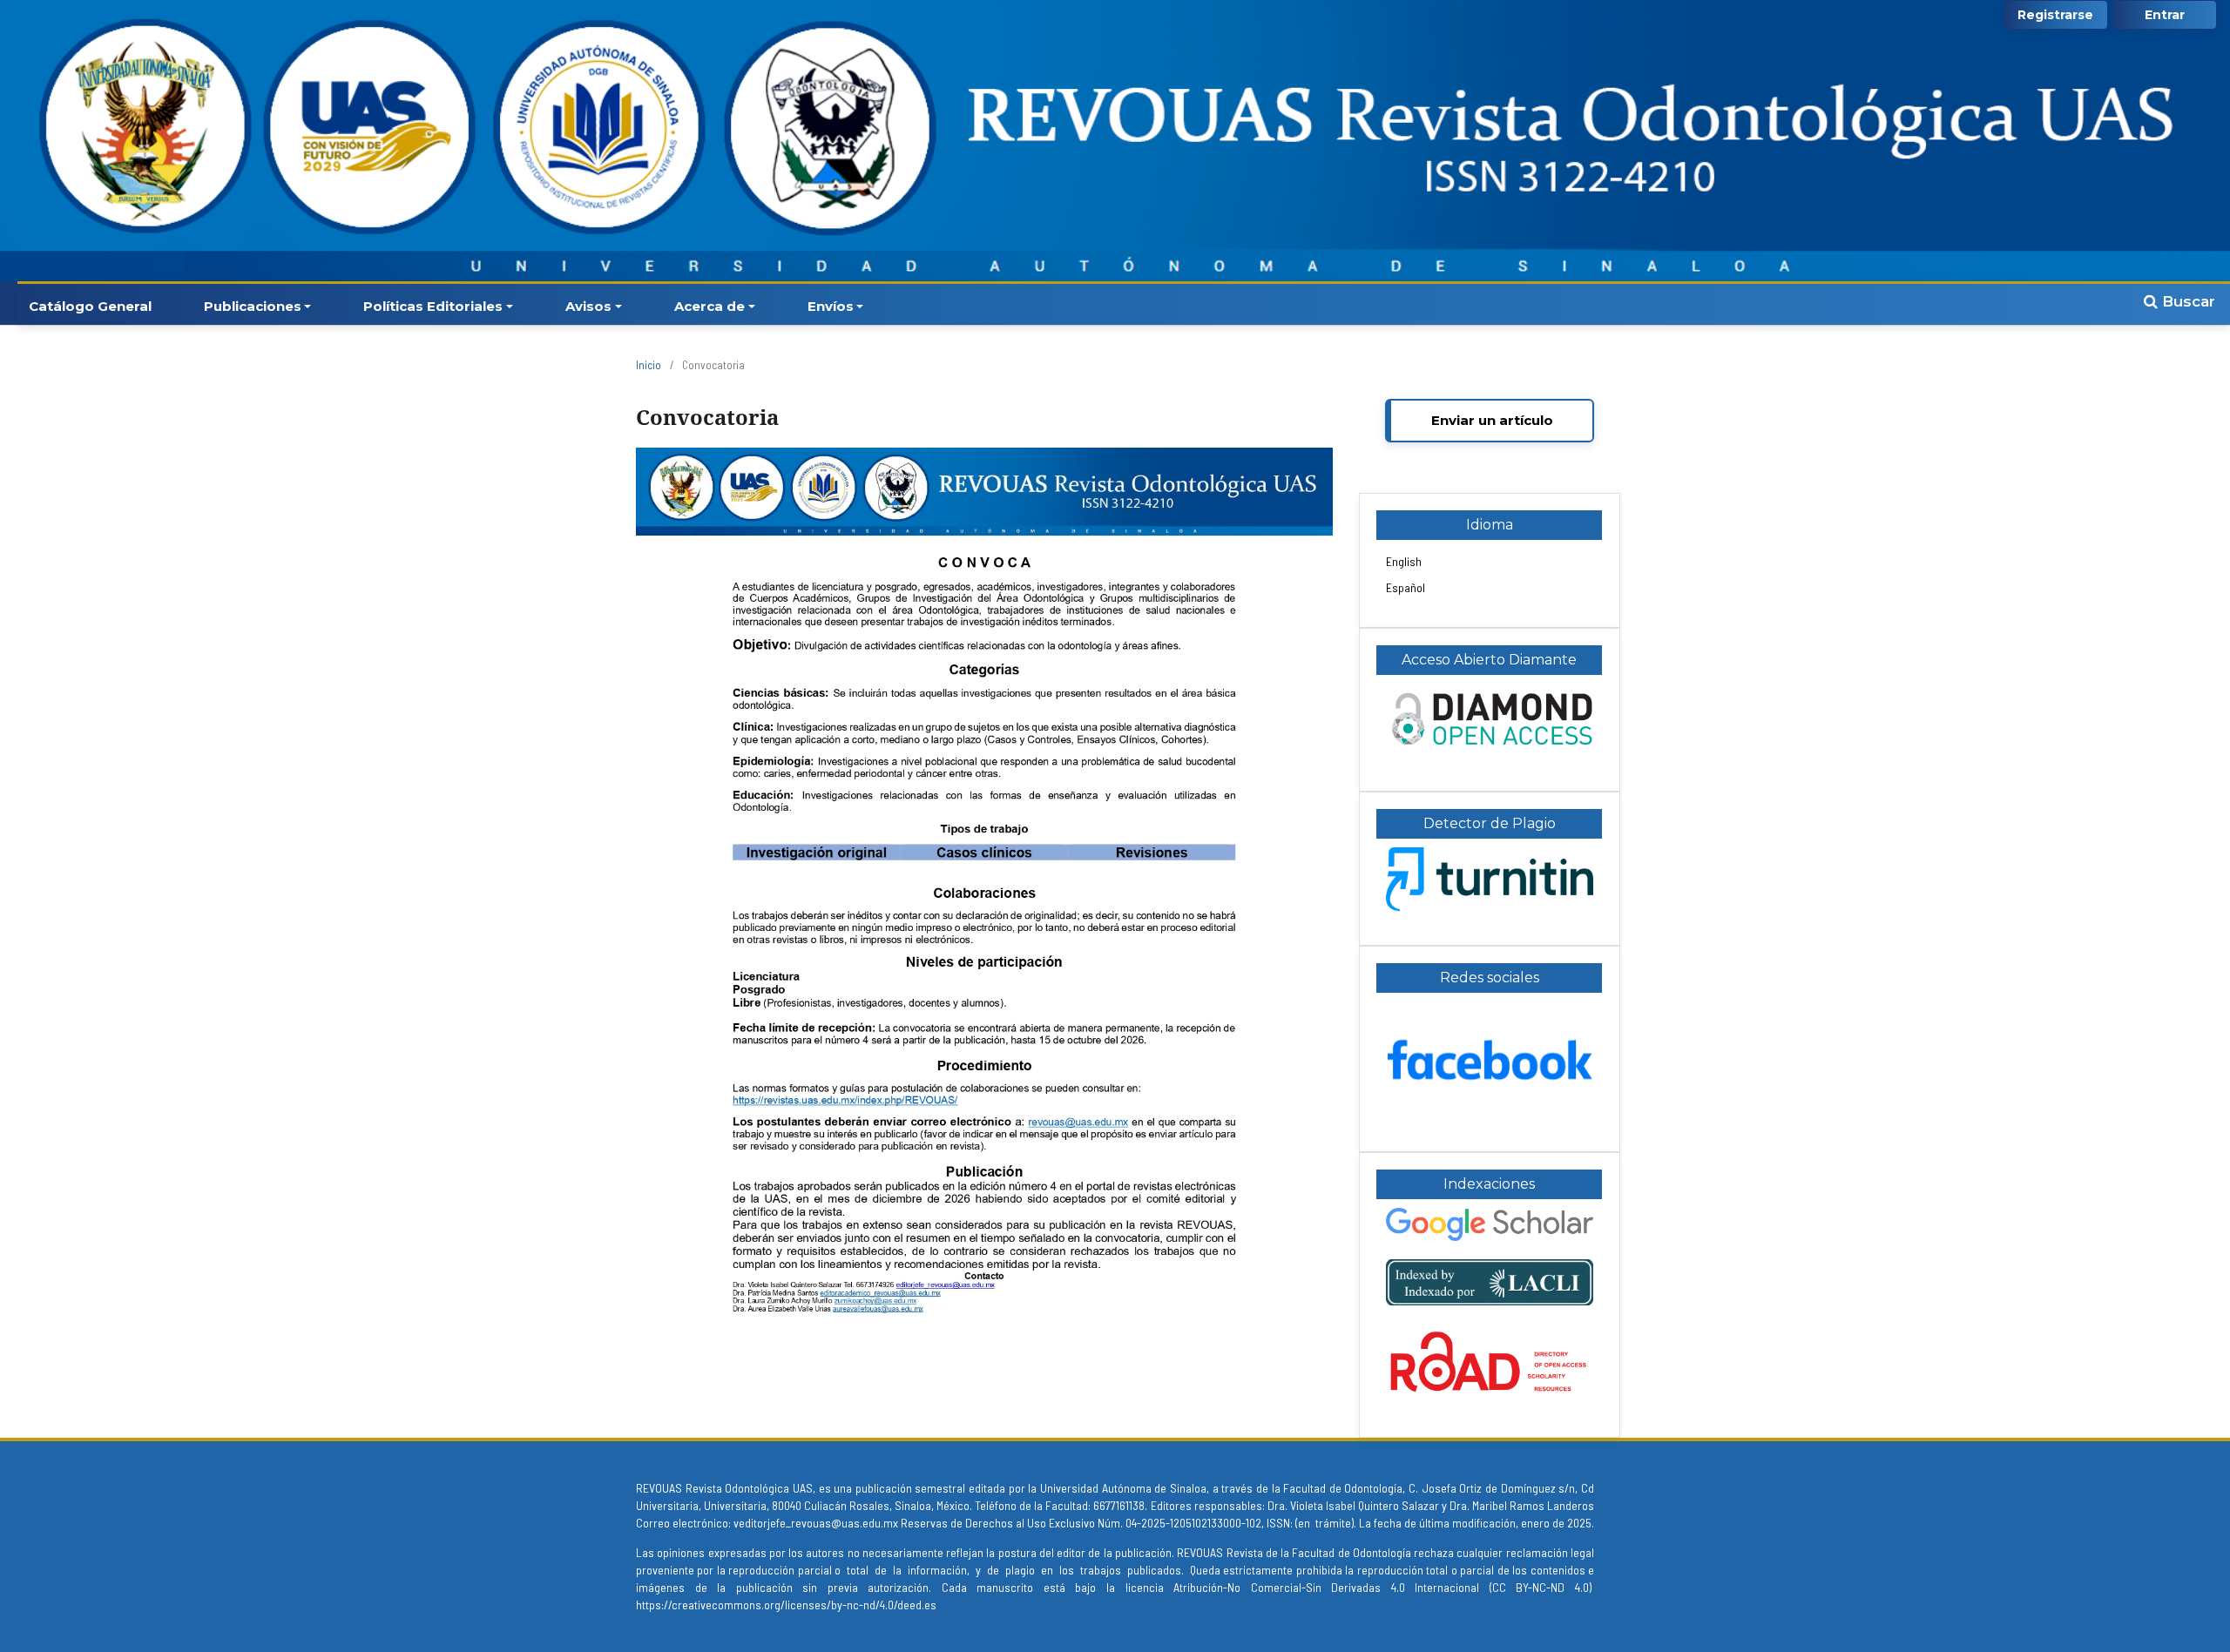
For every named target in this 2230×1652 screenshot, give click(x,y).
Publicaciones (253, 306)
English (1404, 561)
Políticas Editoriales (433, 306)
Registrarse (2055, 15)
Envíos (831, 306)
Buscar (2186, 301)
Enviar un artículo (1492, 420)
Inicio (649, 365)
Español (1406, 587)
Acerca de (710, 306)
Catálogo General (90, 306)
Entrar (2165, 15)
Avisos (588, 306)
